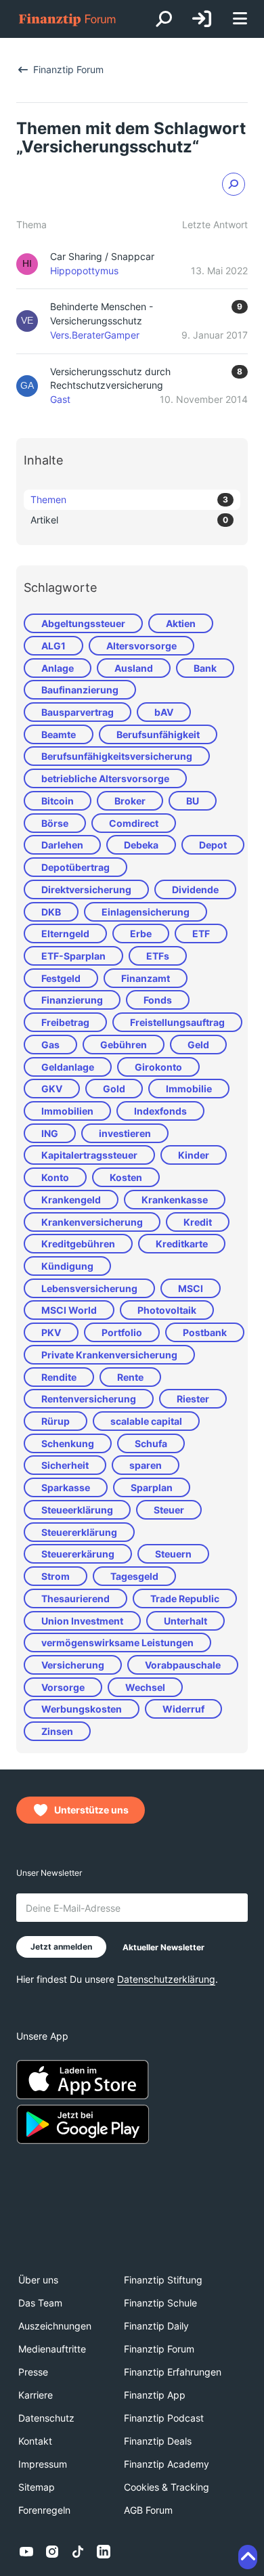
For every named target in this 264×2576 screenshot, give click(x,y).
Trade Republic (185, 1598)
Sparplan (152, 1487)
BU (193, 801)
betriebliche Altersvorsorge (105, 778)
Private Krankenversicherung (109, 1355)
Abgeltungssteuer (83, 623)
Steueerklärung (77, 1510)
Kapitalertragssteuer (89, 1155)
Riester (193, 1399)
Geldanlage (68, 1067)
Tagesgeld (134, 1576)
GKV (52, 1089)
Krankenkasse (175, 1200)
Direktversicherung (86, 889)
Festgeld (61, 978)
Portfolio (122, 1332)
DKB (51, 912)
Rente (130, 1377)
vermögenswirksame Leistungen (117, 1643)
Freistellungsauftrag (177, 1022)
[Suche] (164, 19)
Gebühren (124, 1045)
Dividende (195, 889)
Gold (114, 1089)
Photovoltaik (167, 1310)
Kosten (126, 1177)
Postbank (205, 1332)
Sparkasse (66, 1487)
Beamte (59, 734)
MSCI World (69, 1310)
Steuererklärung (79, 1532)
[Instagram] (52, 2552)
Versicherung (73, 1665)
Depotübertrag (75, 867)
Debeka (141, 845)
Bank (205, 668)
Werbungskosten (82, 1709)
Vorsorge (63, 1687)
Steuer (169, 1510)
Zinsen (57, 1731)
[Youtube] (26, 2552)
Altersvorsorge (141, 646)
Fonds (158, 1000)
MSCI (191, 1288)
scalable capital (146, 1421)
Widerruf (183, 1709)
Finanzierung (72, 1000)
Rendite (59, 1377)
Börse (55, 823)
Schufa (151, 1443)
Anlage (58, 668)
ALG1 (53, 646)
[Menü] (240, 19)
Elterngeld (65, 933)
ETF (201, 933)
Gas (50, 1045)
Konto (55, 1177)
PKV (51, 1332)
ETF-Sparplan (73, 956)
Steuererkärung (78, 1554)
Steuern (173, 1554)
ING (50, 1133)
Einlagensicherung (146, 912)
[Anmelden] (202, 19)
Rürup (56, 1421)
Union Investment (82, 1621)
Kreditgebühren (78, 1244)
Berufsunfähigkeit (158, 734)
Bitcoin (58, 801)
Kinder (194, 1155)
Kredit (198, 1222)
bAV (164, 712)
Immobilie (189, 1089)
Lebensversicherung (89, 1288)
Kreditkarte (182, 1244)
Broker (130, 801)
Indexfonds (160, 1111)
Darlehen (62, 845)
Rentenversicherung (89, 1399)
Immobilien (67, 1111)
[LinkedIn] (104, 2552)
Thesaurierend (75, 1598)
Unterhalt (185, 1621)
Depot (213, 845)
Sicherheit (65, 1465)
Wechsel (145, 1687)
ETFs (158, 956)
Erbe (141, 933)
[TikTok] (78, 2552)
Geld (198, 1045)
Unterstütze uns (91, 1810)
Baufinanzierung (80, 690)
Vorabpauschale (183, 1665)
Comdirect (134, 823)
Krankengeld (71, 1200)
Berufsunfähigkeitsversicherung (117, 756)
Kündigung (67, 1266)
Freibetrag (65, 1022)
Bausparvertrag (78, 712)
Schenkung (68, 1443)
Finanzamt (146, 978)
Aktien (181, 623)
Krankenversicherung (92, 1222)
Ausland (134, 668)
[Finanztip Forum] (68, 19)
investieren (125, 1133)
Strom (56, 1576)
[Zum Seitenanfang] (248, 2557)
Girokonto (158, 1067)
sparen (146, 1465)
